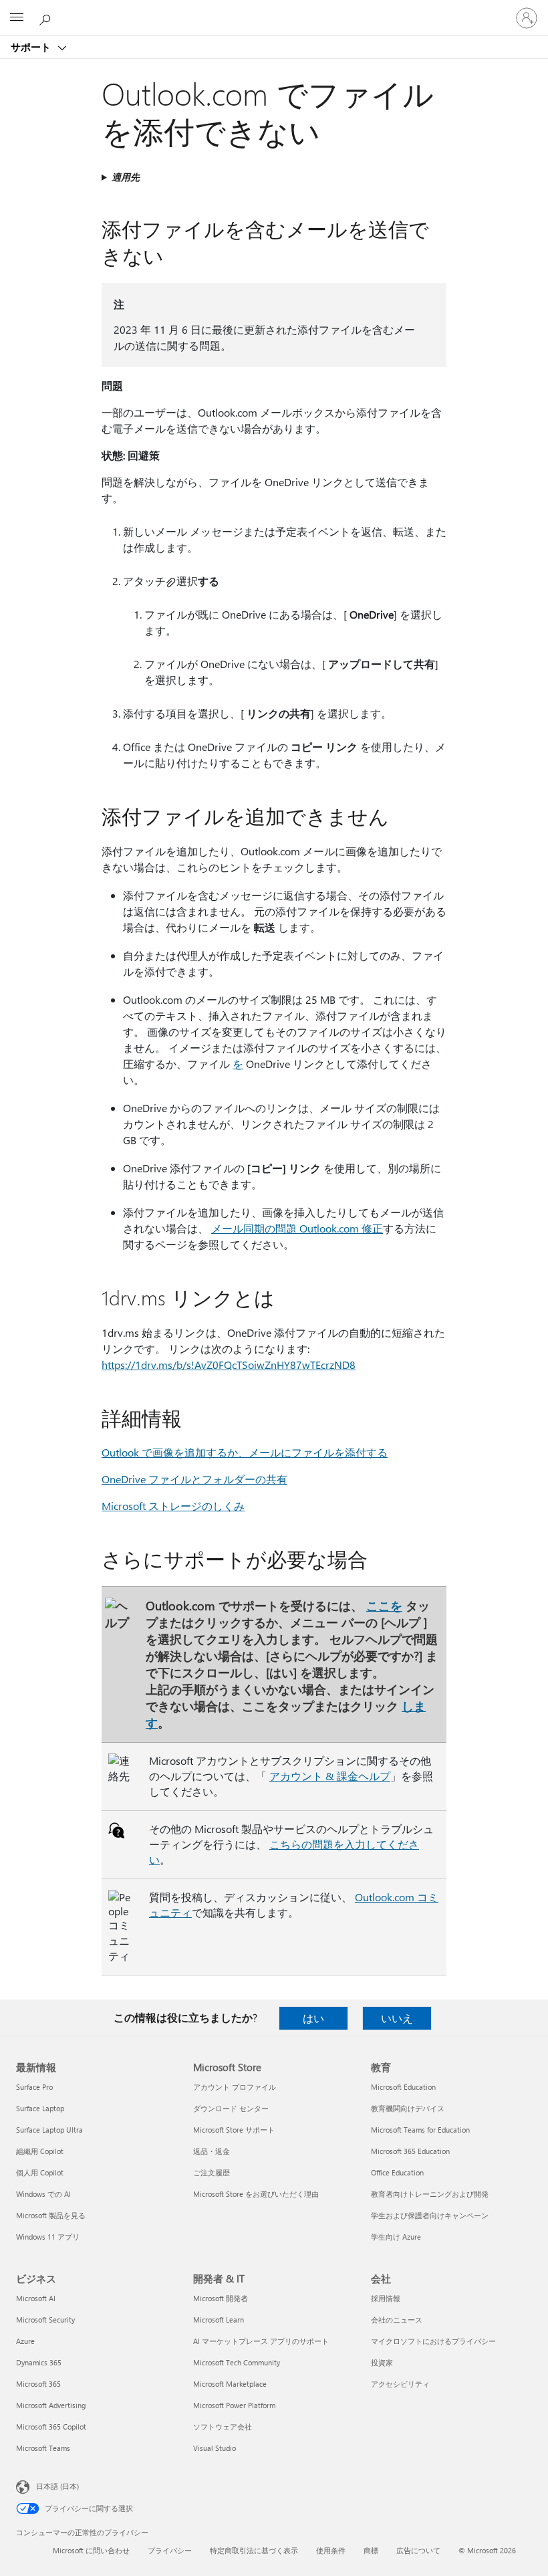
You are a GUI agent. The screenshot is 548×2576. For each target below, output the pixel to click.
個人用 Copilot (40, 2172)
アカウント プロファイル (235, 2087)
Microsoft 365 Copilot (51, 2427)
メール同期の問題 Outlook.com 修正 (297, 1228)
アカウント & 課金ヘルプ (330, 1776)
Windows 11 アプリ (48, 2237)
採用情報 (386, 2298)
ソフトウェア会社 (223, 2427)
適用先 (126, 177)
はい (313, 2018)
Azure (25, 2341)
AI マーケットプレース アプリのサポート (261, 2341)
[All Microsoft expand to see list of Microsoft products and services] (17, 18)
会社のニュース (397, 2320)
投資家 (382, 2362)
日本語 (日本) (57, 2486)
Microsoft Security (45, 2320)
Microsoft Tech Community (237, 2362)
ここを (384, 1605)
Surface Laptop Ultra (49, 2130)
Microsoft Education (403, 2087)
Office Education (397, 2172)
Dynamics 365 (39, 2362)
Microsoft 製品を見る (51, 2215)
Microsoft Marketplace (230, 2384)
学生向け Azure (396, 2237)
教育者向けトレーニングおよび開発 (430, 2194)
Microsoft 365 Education (410, 2151)
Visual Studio (215, 2448)
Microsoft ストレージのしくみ (173, 1506)
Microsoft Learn (219, 2320)
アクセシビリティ (400, 2384)
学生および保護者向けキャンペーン (430, 2215)
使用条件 (331, 2550)
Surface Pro (34, 2087)
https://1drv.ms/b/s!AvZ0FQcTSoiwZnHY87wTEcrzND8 (229, 1365)
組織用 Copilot (40, 2151)
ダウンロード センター (231, 2108)
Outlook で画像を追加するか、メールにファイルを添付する (245, 1452)
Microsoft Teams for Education (420, 2130)
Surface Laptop (40, 2108)
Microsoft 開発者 (221, 2298)
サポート (32, 47)
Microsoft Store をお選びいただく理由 (256, 2194)
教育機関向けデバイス (408, 2108)
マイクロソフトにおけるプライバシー (433, 2341)
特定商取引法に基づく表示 (254, 2550)
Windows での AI (43, 2194)
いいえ (397, 2018)
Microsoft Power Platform (234, 2405)
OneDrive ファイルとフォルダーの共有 (194, 1479)
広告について (418, 2550)
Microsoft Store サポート (234, 2130)
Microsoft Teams (43, 2448)
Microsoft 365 (38, 2384)
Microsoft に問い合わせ (91, 2550)
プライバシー (170, 2550)
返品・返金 (212, 2151)
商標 (371, 2550)
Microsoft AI (36, 2298)
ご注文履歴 (212, 2172)
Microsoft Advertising (51, 2405)
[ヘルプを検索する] (47, 17)
